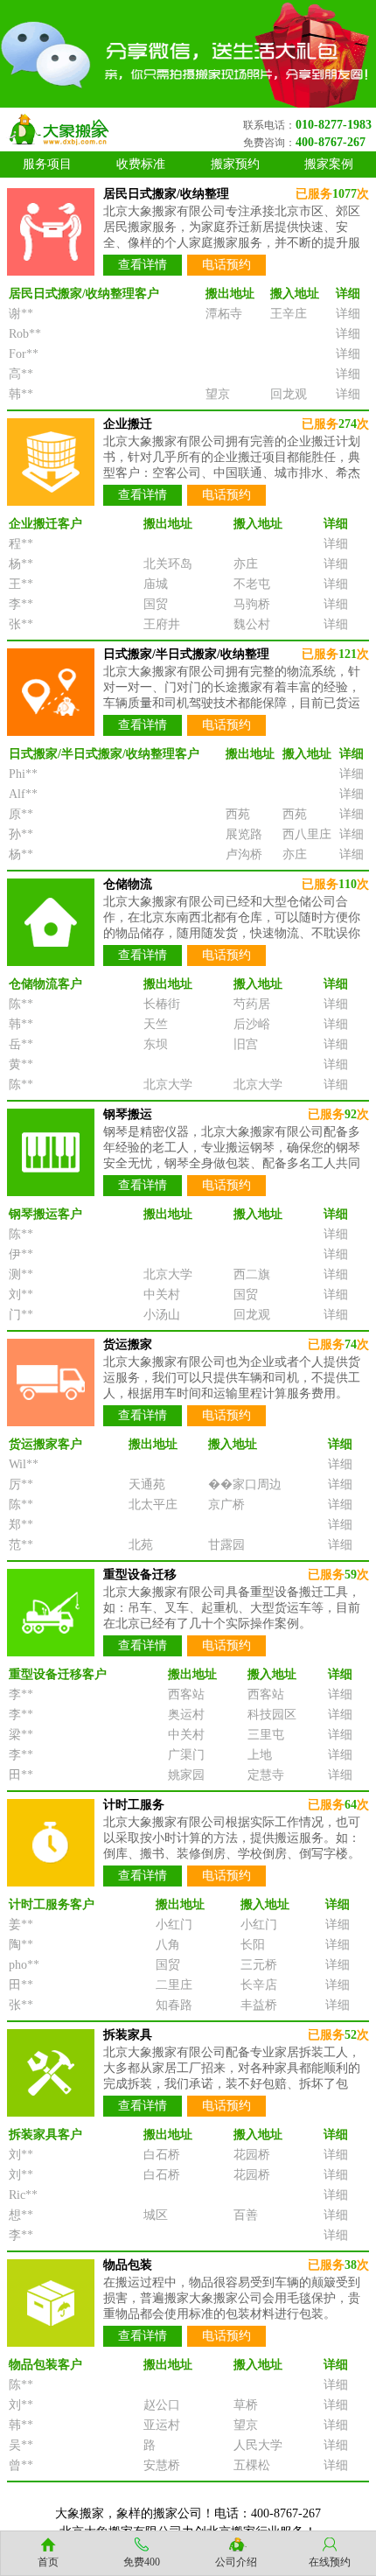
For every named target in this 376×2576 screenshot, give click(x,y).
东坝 (156, 1044)
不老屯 (252, 584)
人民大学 (258, 2445)
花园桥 (252, 2155)
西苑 (238, 814)
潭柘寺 (224, 314)
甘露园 (226, 1545)
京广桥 (226, 1505)
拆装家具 (128, 2035)
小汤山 (162, 1315)
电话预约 (226, 265)
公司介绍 (236, 2562)
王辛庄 (289, 314)
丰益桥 (259, 2005)
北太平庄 (153, 1505)
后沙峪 (252, 1024)
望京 (218, 394)
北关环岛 (168, 564)
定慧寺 (266, 1775)
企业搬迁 (128, 424)
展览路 (244, 834)
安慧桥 (162, 2465)
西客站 (186, 1694)
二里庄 (174, 1985)
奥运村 (186, 1715)
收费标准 (141, 164)
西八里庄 (307, 834)
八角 (168, 1945)
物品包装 (128, 2265)
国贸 (156, 604)
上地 (260, 1755)
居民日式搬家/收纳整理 (166, 194)
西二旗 (252, 1274)
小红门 (174, 1925)
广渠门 (186, 1755)
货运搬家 (128, 1344)
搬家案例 (329, 164)
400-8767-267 (331, 142)
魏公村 (252, 624)
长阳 (253, 1945)
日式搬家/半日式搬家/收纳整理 (186, 654)
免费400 (142, 2562)
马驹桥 (252, 604)
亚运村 (162, 2425)
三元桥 (259, 1965)
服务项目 (47, 164)
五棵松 (252, 2465)
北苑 (141, 1545)
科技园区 (272, 1715)
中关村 (162, 1295)
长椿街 (162, 1004)
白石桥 (162, 2155)
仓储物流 (128, 884)
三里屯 (266, 1735)
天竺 (156, 1024)
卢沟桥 (244, 854)
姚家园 (186, 1775)
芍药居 (252, 1004)
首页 (48, 2562)
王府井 (162, 624)
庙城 (156, 584)
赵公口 (162, 2405)
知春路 (174, 2005)
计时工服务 (134, 1805)
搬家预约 (235, 164)
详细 (348, 314)
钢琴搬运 (128, 1114)
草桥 (246, 2405)
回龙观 (289, 394)
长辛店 (259, 1985)
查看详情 (143, 265)
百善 (246, 2215)
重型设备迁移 (140, 1575)
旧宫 (246, 1044)
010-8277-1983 (334, 125)
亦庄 (246, 564)
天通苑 (147, 1484)
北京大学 (168, 1085)
